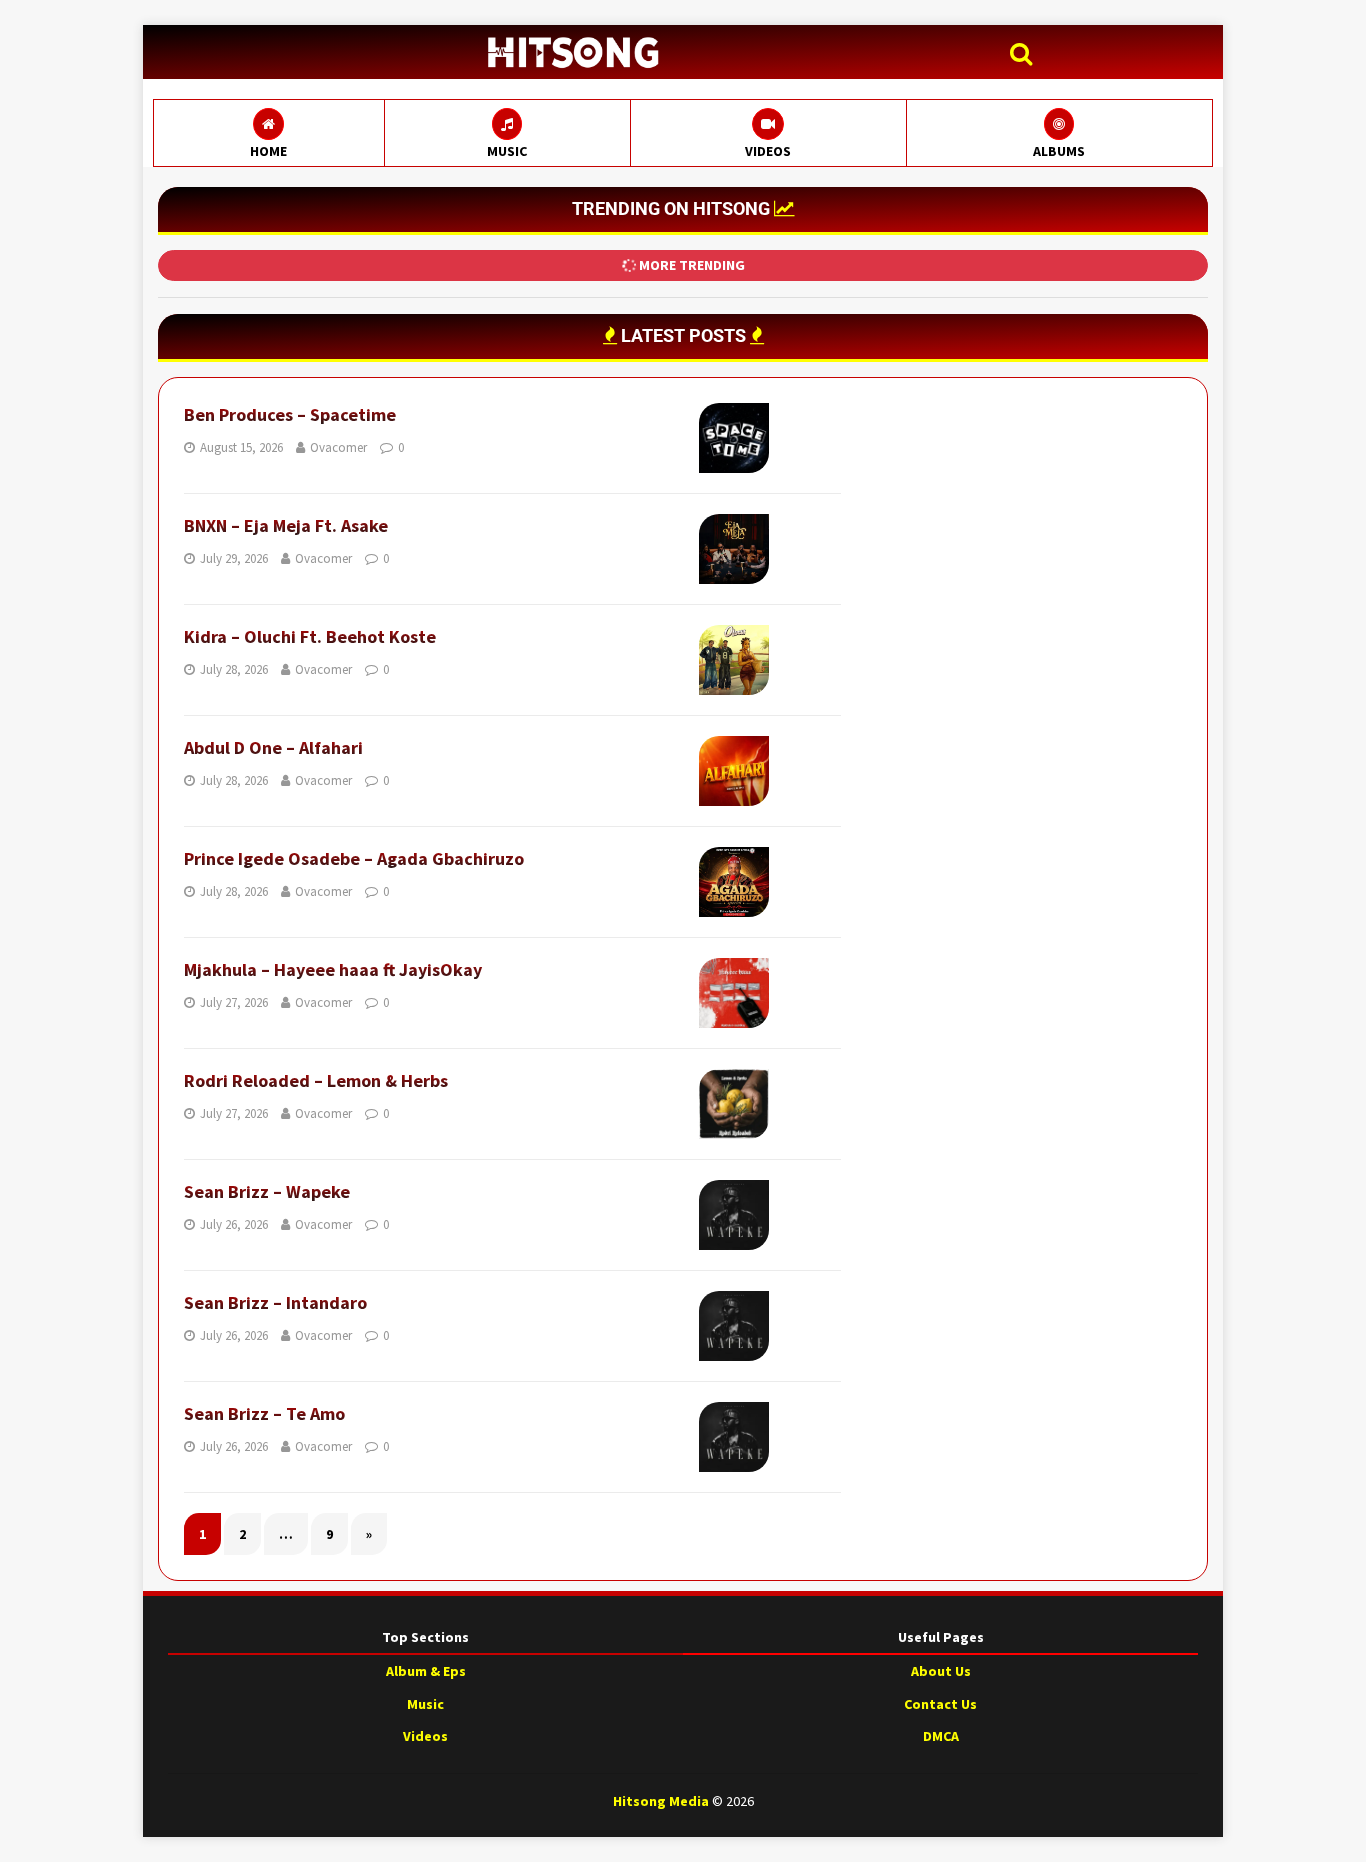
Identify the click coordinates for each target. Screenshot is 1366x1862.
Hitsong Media (661, 1801)
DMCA (941, 1736)
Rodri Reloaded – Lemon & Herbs (316, 1080)
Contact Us (940, 1704)
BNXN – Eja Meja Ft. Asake (286, 525)
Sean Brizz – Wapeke (267, 1191)
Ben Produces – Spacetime (290, 414)
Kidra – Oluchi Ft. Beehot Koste (310, 636)
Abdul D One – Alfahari (273, 747)
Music (425, 1704)
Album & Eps (426, 1671)
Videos (425, 1736)
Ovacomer (338, 447)
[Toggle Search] (1026, 54)
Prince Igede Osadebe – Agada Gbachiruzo (354, 858)
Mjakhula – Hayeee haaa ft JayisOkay (333, 969)
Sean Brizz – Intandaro (275, 1302)
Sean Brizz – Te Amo (264, 1413)
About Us (941, 1671)
